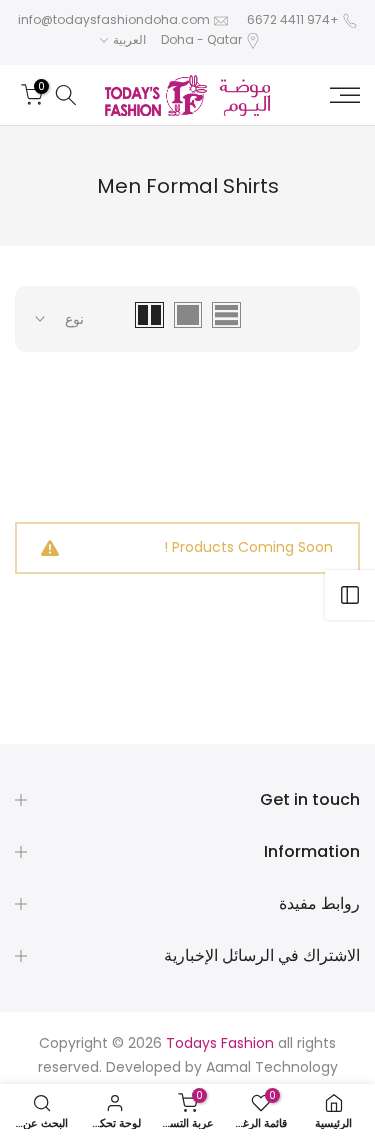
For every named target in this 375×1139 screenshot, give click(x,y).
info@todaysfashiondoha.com (114, 19)
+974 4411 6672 (293, 19)
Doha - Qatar (201, 39)
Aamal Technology (272, 1067)
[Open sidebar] (350, 595)
